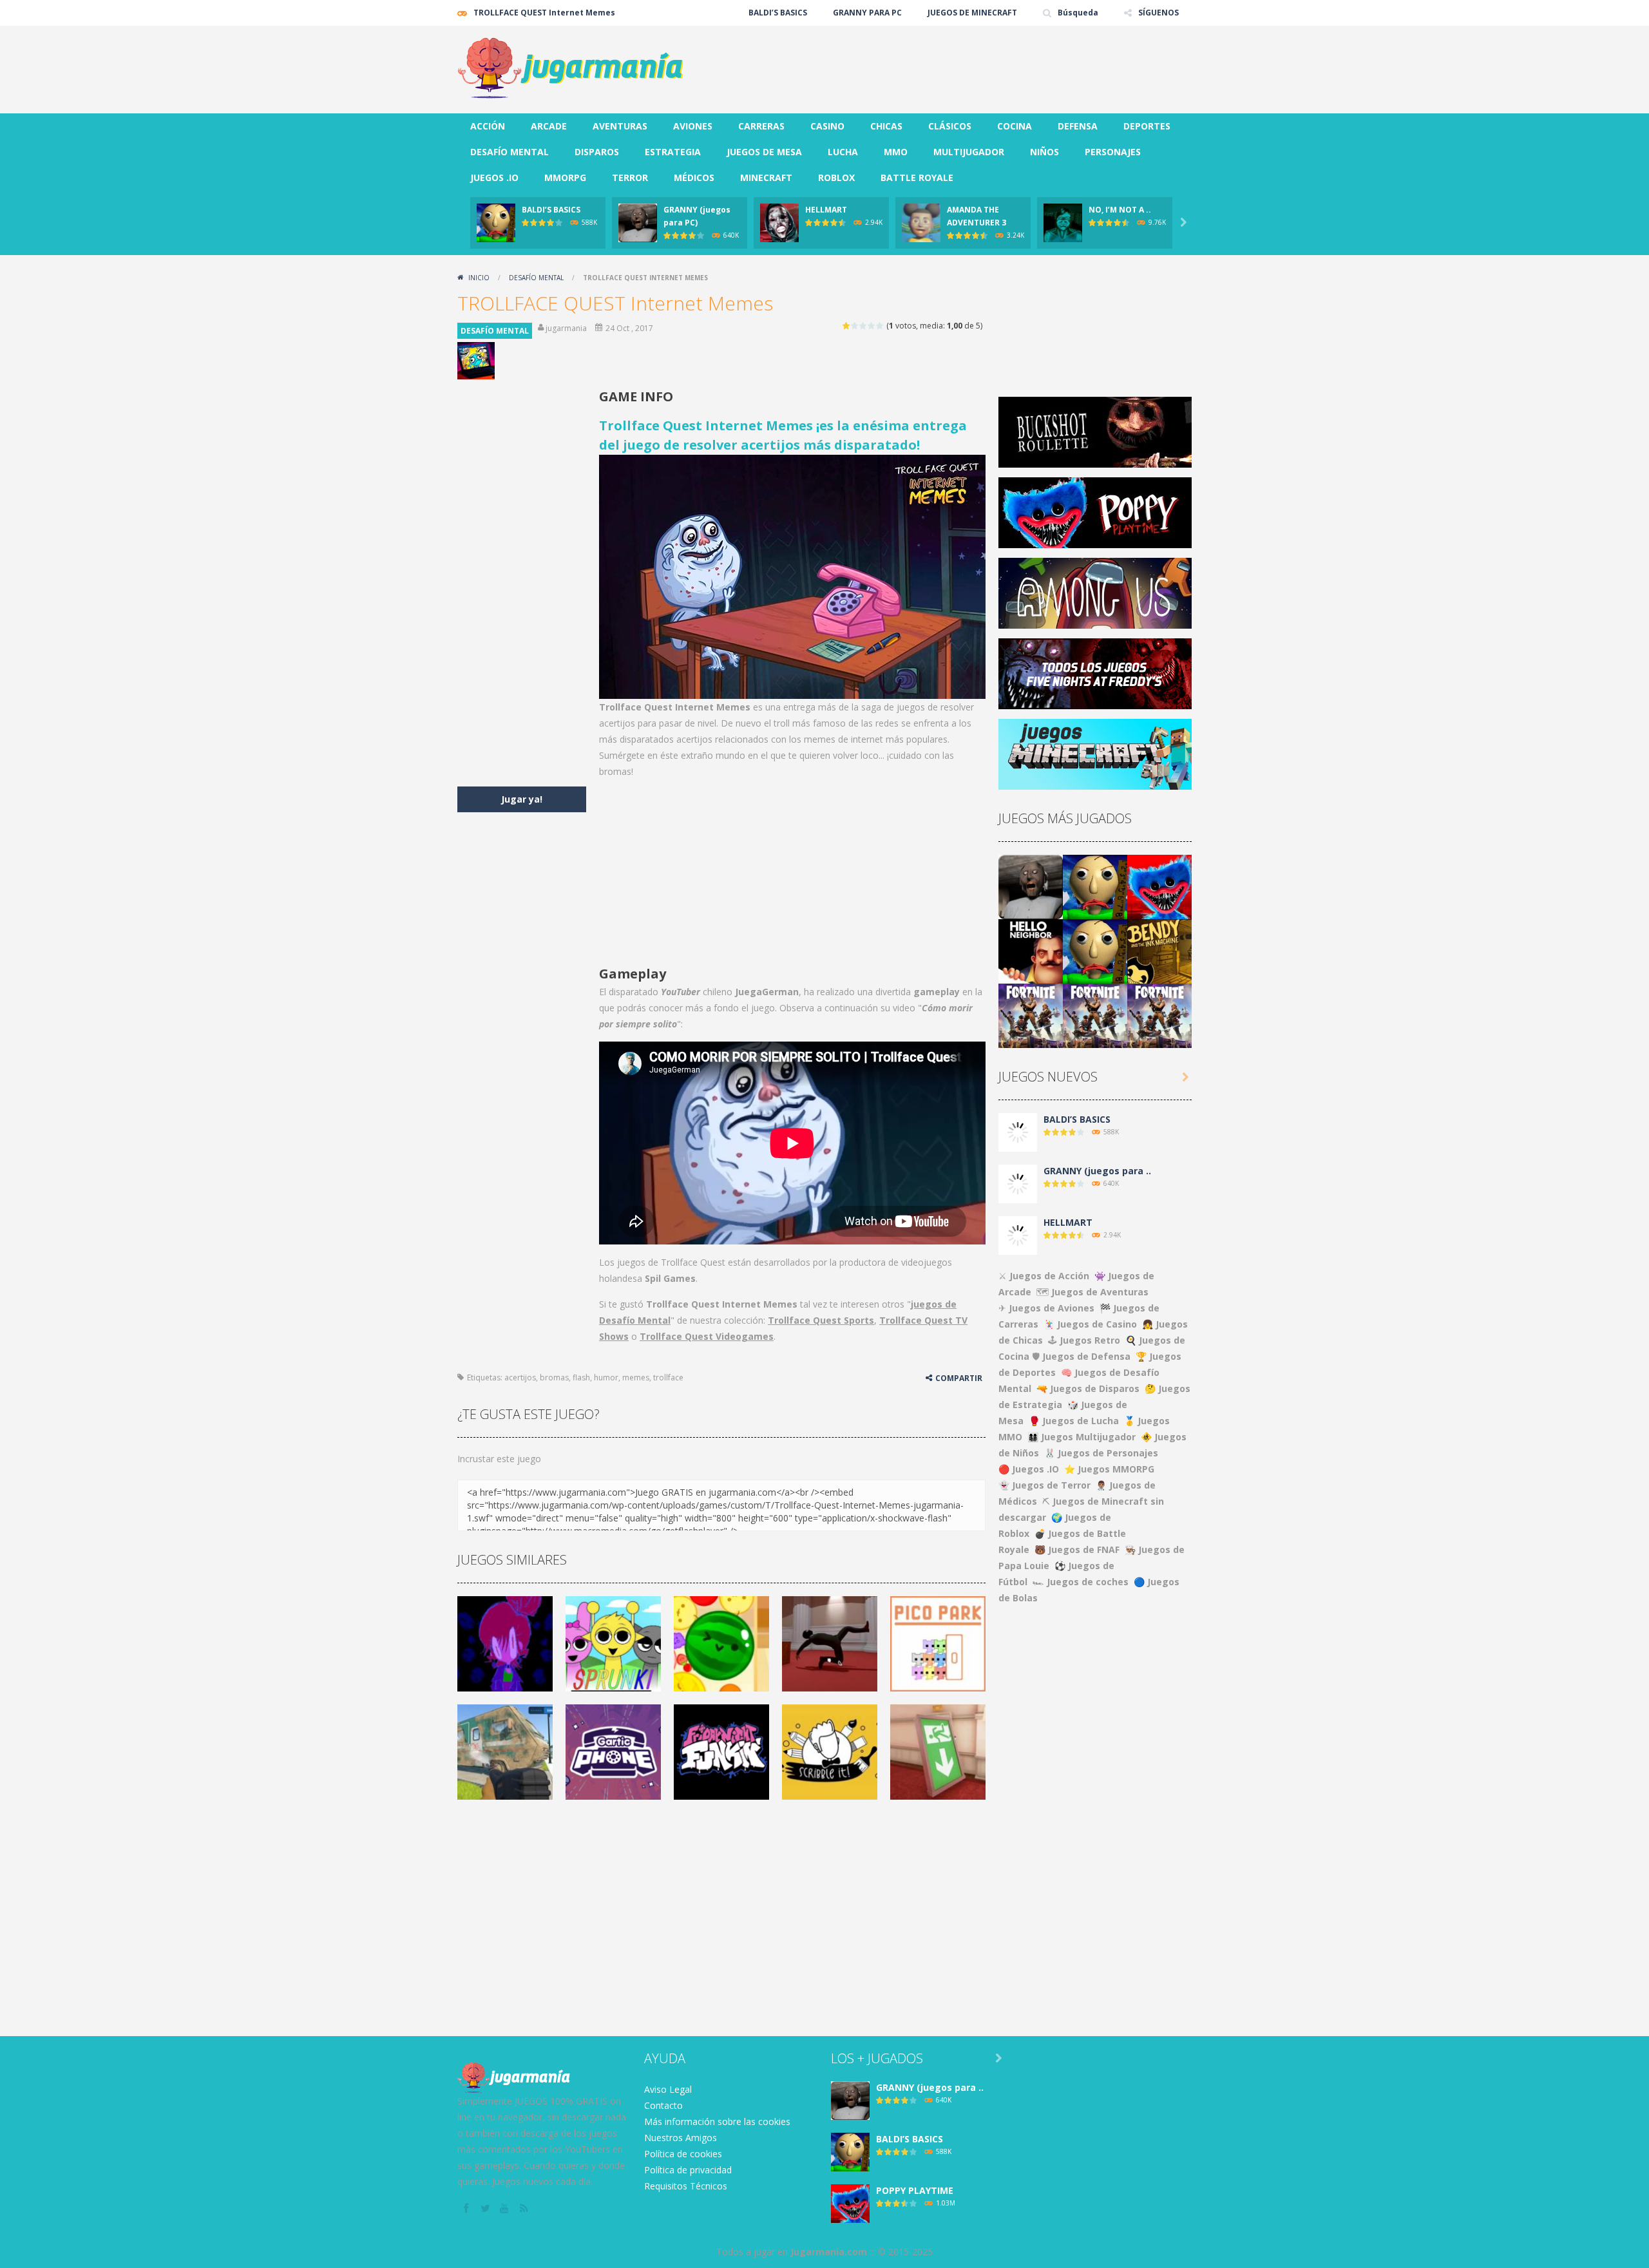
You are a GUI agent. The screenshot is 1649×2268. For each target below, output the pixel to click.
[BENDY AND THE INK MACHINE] (1159, 950)
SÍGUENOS (1158, 13)
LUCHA (843, 152)
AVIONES (693, 126)
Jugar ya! (522, 799)
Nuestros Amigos (681, 2138)
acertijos (520, 1377)
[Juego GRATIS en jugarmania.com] (570, 69)
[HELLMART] (1018, 1234)
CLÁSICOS (950, 126)
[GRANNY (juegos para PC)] (1031, 886)
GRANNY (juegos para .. (1097, 1171)
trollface (668, 1377)
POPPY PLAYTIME (915, 2190)
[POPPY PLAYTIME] (1159, 886)
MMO (896, 152)
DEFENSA (1078, 126)
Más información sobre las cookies (717, 2121)
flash (581, 1377)
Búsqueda (1078, 13)
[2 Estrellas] (855, 326)
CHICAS (886, 126)
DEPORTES (1147, 126)
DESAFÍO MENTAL (510, 152)
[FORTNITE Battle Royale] (1031, 1015)
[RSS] (525, 2209)
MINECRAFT (766, 177)
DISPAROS (597, 152)
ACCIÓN (488, 126)
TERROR (630, 177)
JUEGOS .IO (494, 177)
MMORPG (565, 177)
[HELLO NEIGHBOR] (1031, 950)
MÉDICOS (694, 177)
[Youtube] (506, 2209)
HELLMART (826, 210)
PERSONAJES (1113, 152)
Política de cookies (683, 2154)
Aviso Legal (668, 2089)
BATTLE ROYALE (917, 177)
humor (606, 1377)
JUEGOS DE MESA (764, 152)
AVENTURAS (620, 126)
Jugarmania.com (829, 2252)
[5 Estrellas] (880, 326)
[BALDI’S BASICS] (1095, 886)
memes (636, 1377)
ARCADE (549, 126)
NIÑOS (1044, 152)
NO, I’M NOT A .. (1120, 210)
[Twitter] (486, 2209)
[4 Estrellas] (872, 326)
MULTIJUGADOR (969, 152)
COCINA (1015, 126)
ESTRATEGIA (673, 152)
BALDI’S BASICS (778, 13)
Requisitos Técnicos (686, 2186)
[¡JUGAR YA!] (496, 222)
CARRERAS (761, 126)
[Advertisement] (957, 64)
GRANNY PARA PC (867, 13)
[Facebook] (467, 2209)
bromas (554, 1377)
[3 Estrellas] (863, 326)
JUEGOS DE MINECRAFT (972, 13)
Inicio (479, 278)
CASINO (827, 126)
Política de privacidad (688, 2170)
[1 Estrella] (847, 326)
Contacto (663, 2105)
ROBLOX (836, 177)
